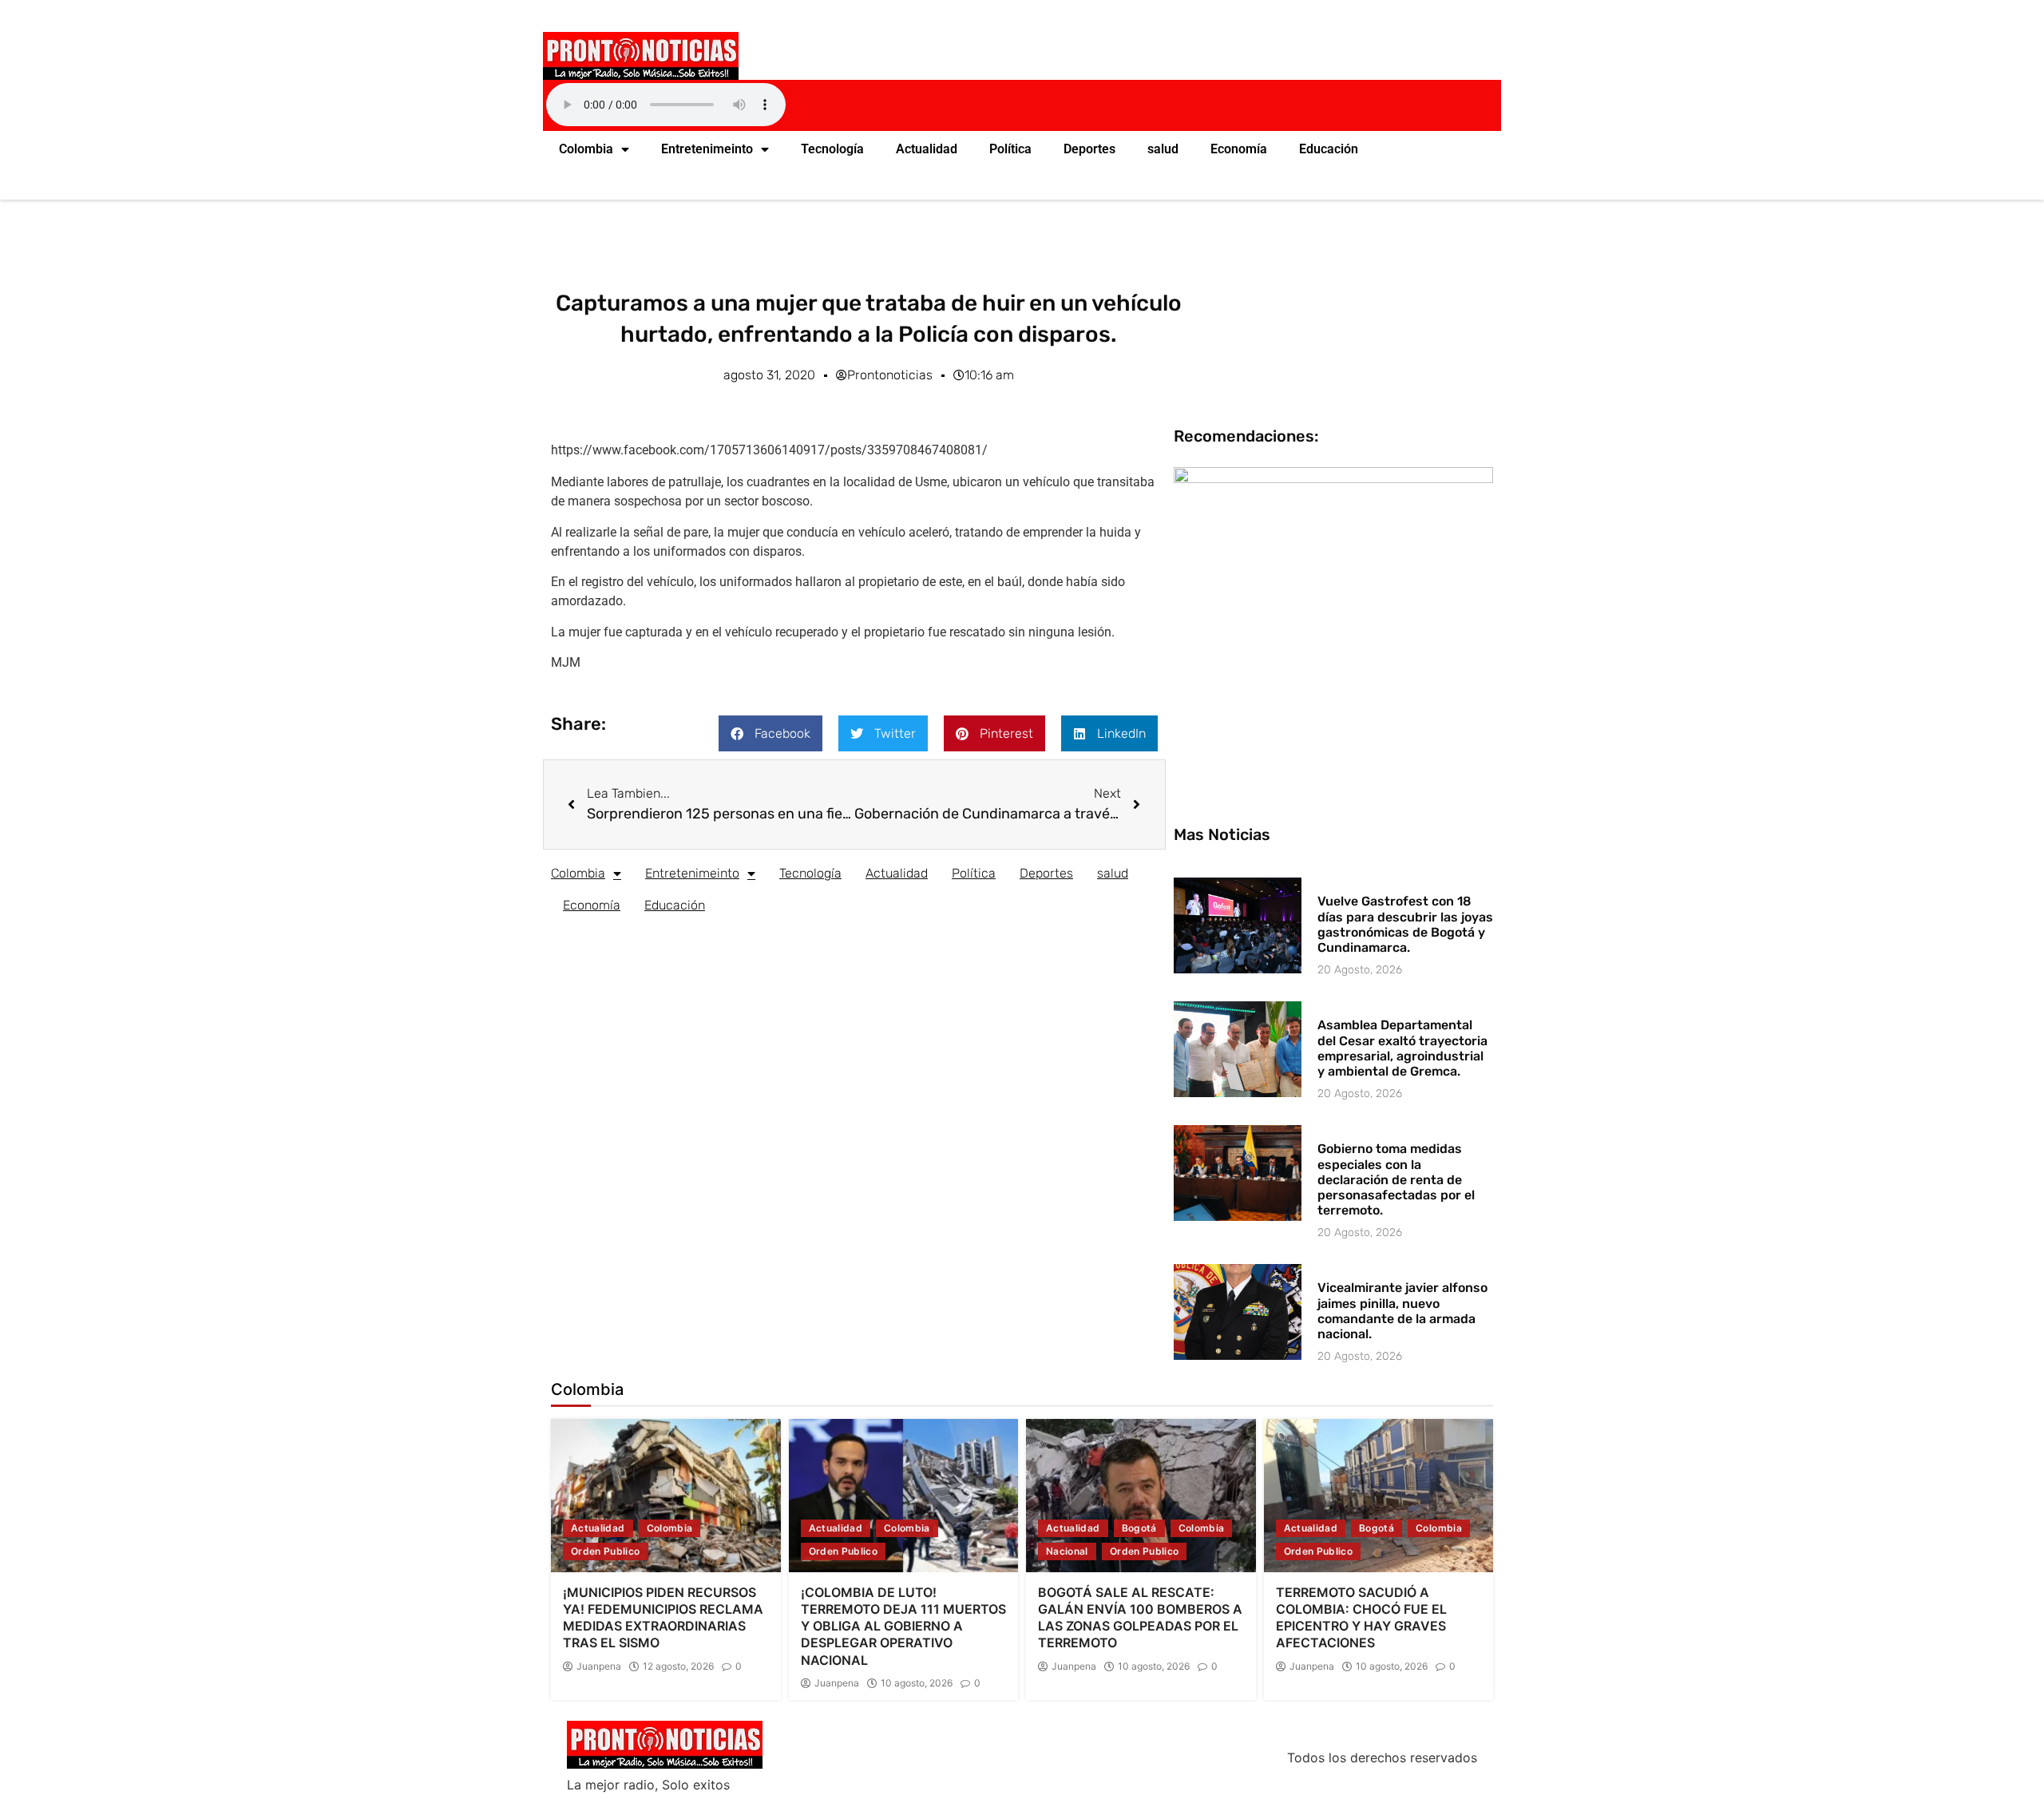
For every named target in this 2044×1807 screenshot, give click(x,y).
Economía (1239, 149)
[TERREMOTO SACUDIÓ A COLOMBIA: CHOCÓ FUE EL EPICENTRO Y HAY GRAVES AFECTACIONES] (1379, 1496)
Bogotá (1139, 1528)
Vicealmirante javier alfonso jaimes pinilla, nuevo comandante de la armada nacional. (1402, 1311)
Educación (1329, 149)
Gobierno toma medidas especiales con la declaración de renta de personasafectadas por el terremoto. (1396, 1179)
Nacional (1067, 1551)
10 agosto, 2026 (917, 1683)
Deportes (1089, 149)
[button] (770, 733)
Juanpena (599, 1666)
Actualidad (927, 149)
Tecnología (832, 149)
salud (1163, 149)
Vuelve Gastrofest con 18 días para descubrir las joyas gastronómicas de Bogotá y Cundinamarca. (1405, 924)
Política (1010, 149)
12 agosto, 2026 (678, 1666)
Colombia (586, 149)
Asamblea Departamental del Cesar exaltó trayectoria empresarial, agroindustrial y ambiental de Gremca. (1402, 1048)
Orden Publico (606, 1551)
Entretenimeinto (707, 149)
